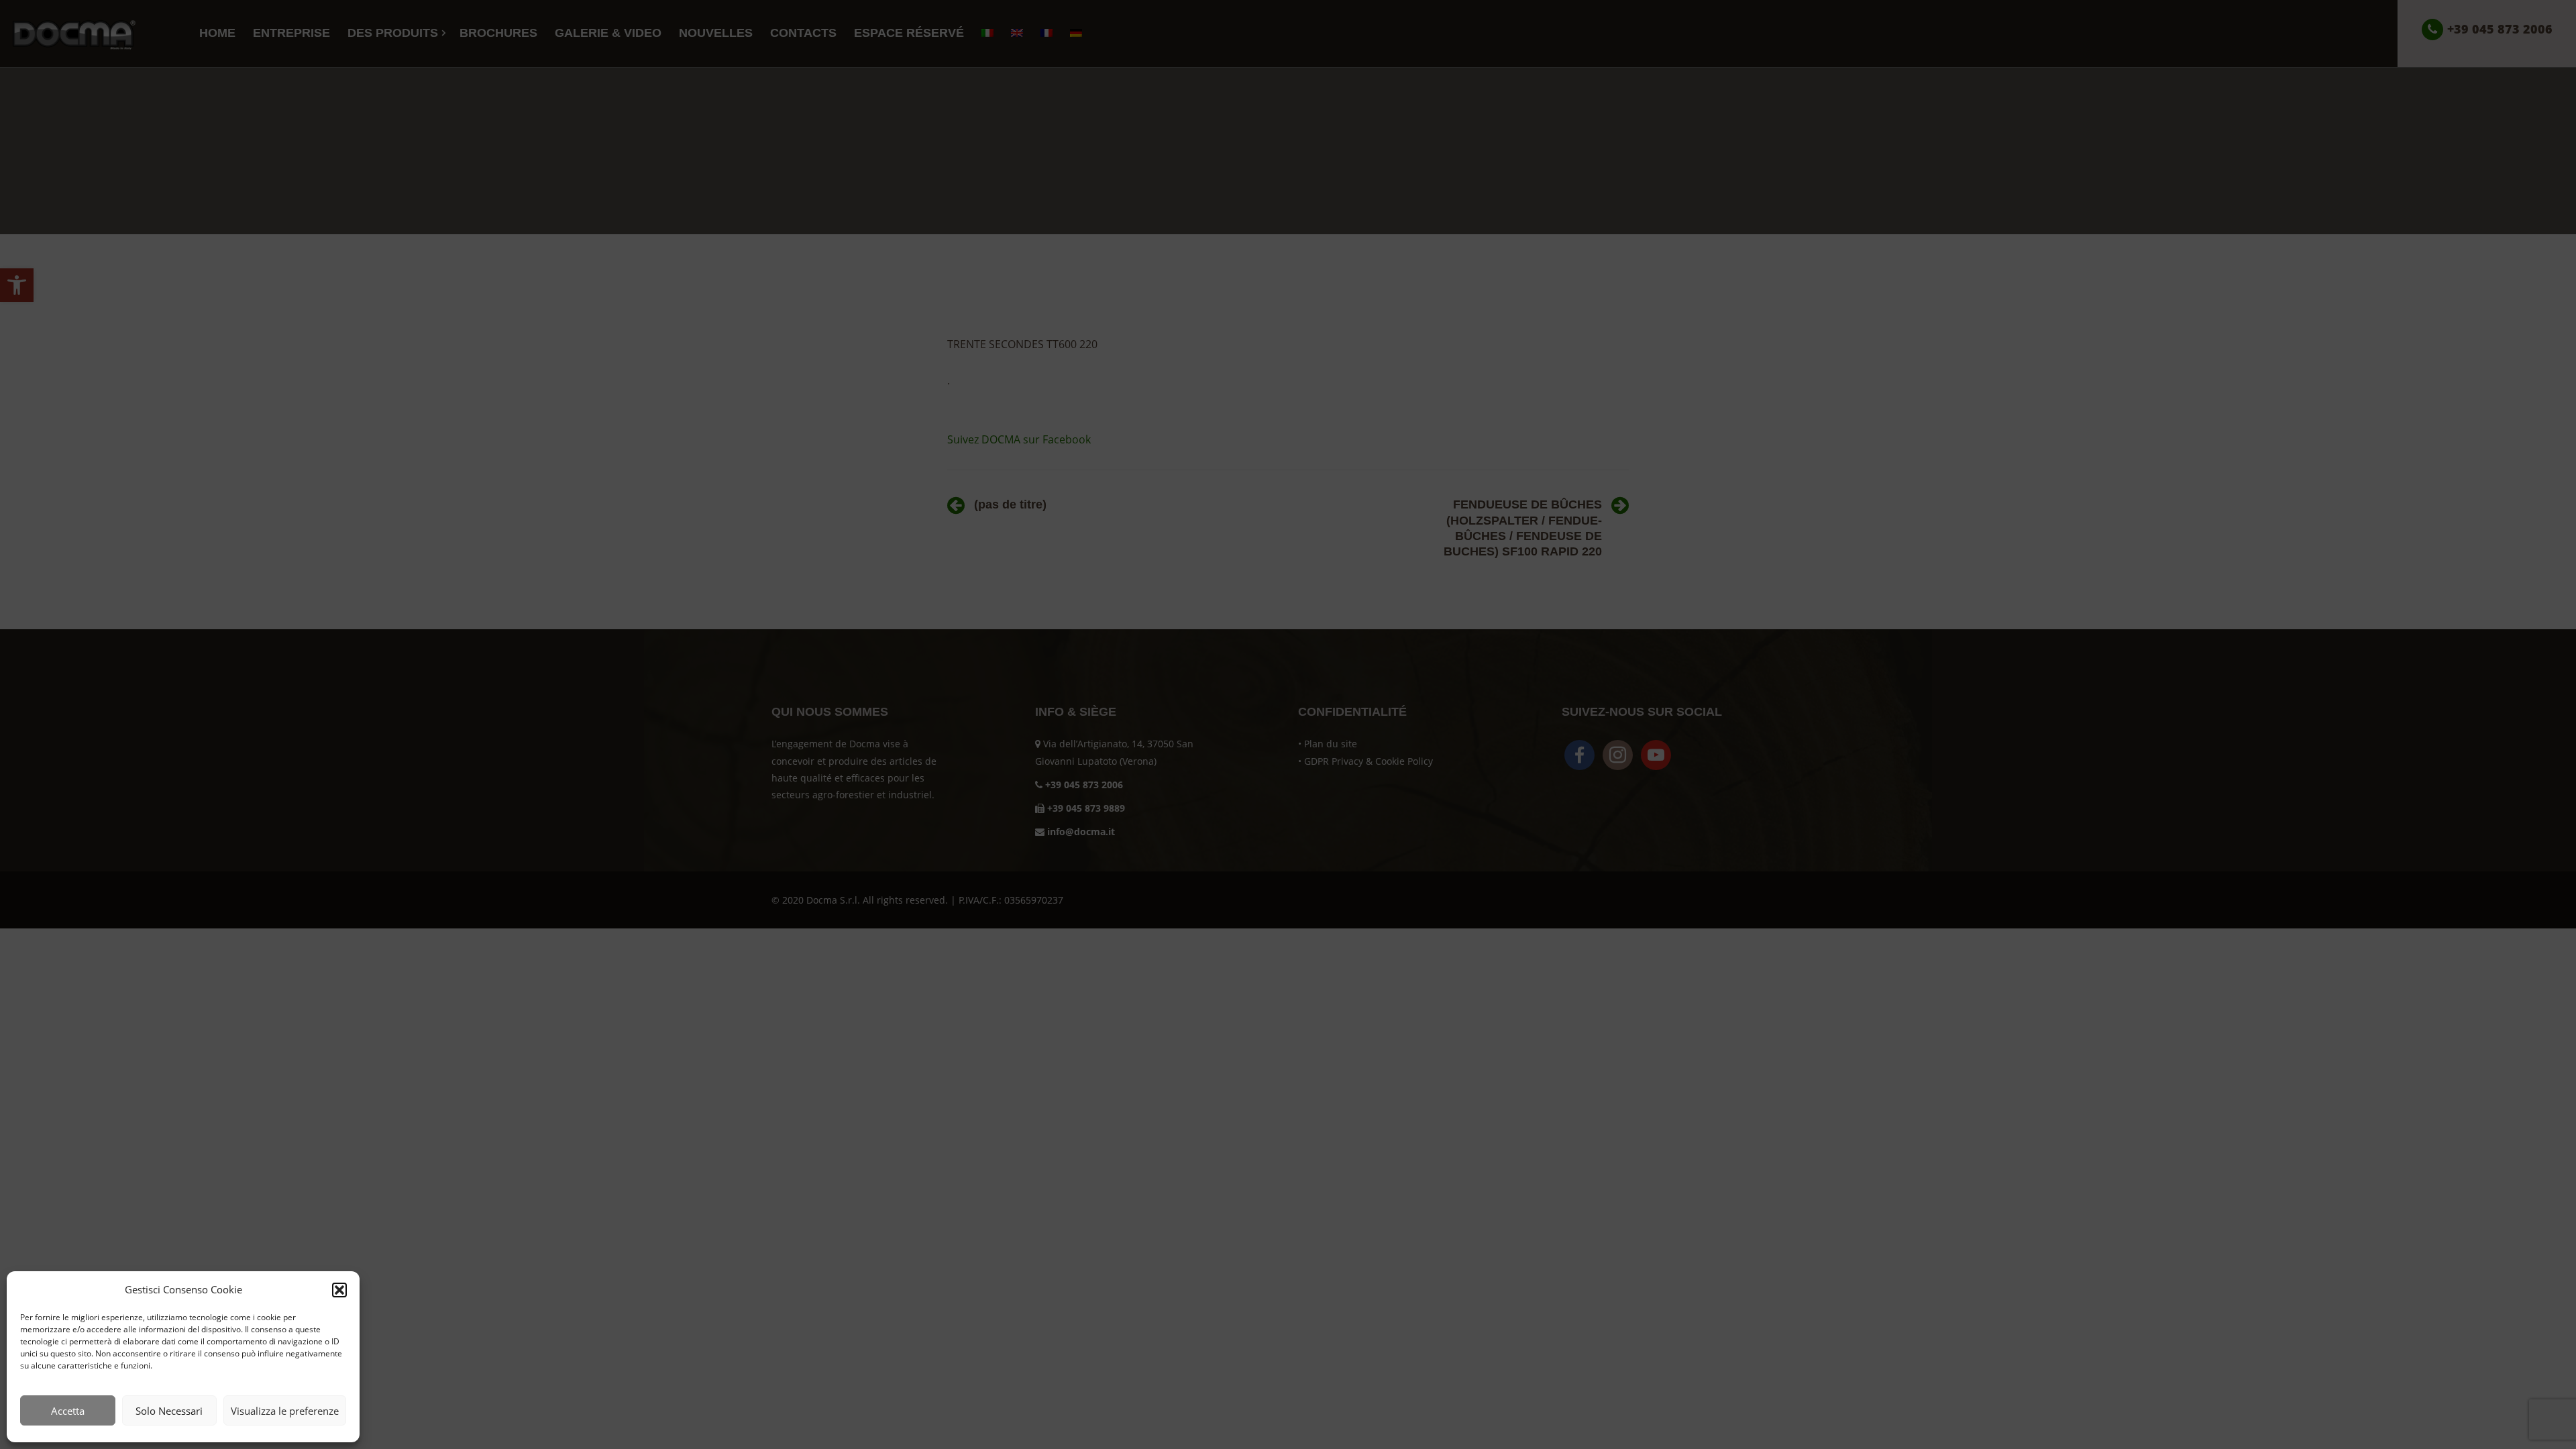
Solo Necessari (169, 1411)
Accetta (68, 1411)
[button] (339, 1290)
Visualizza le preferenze (285, 1411)
